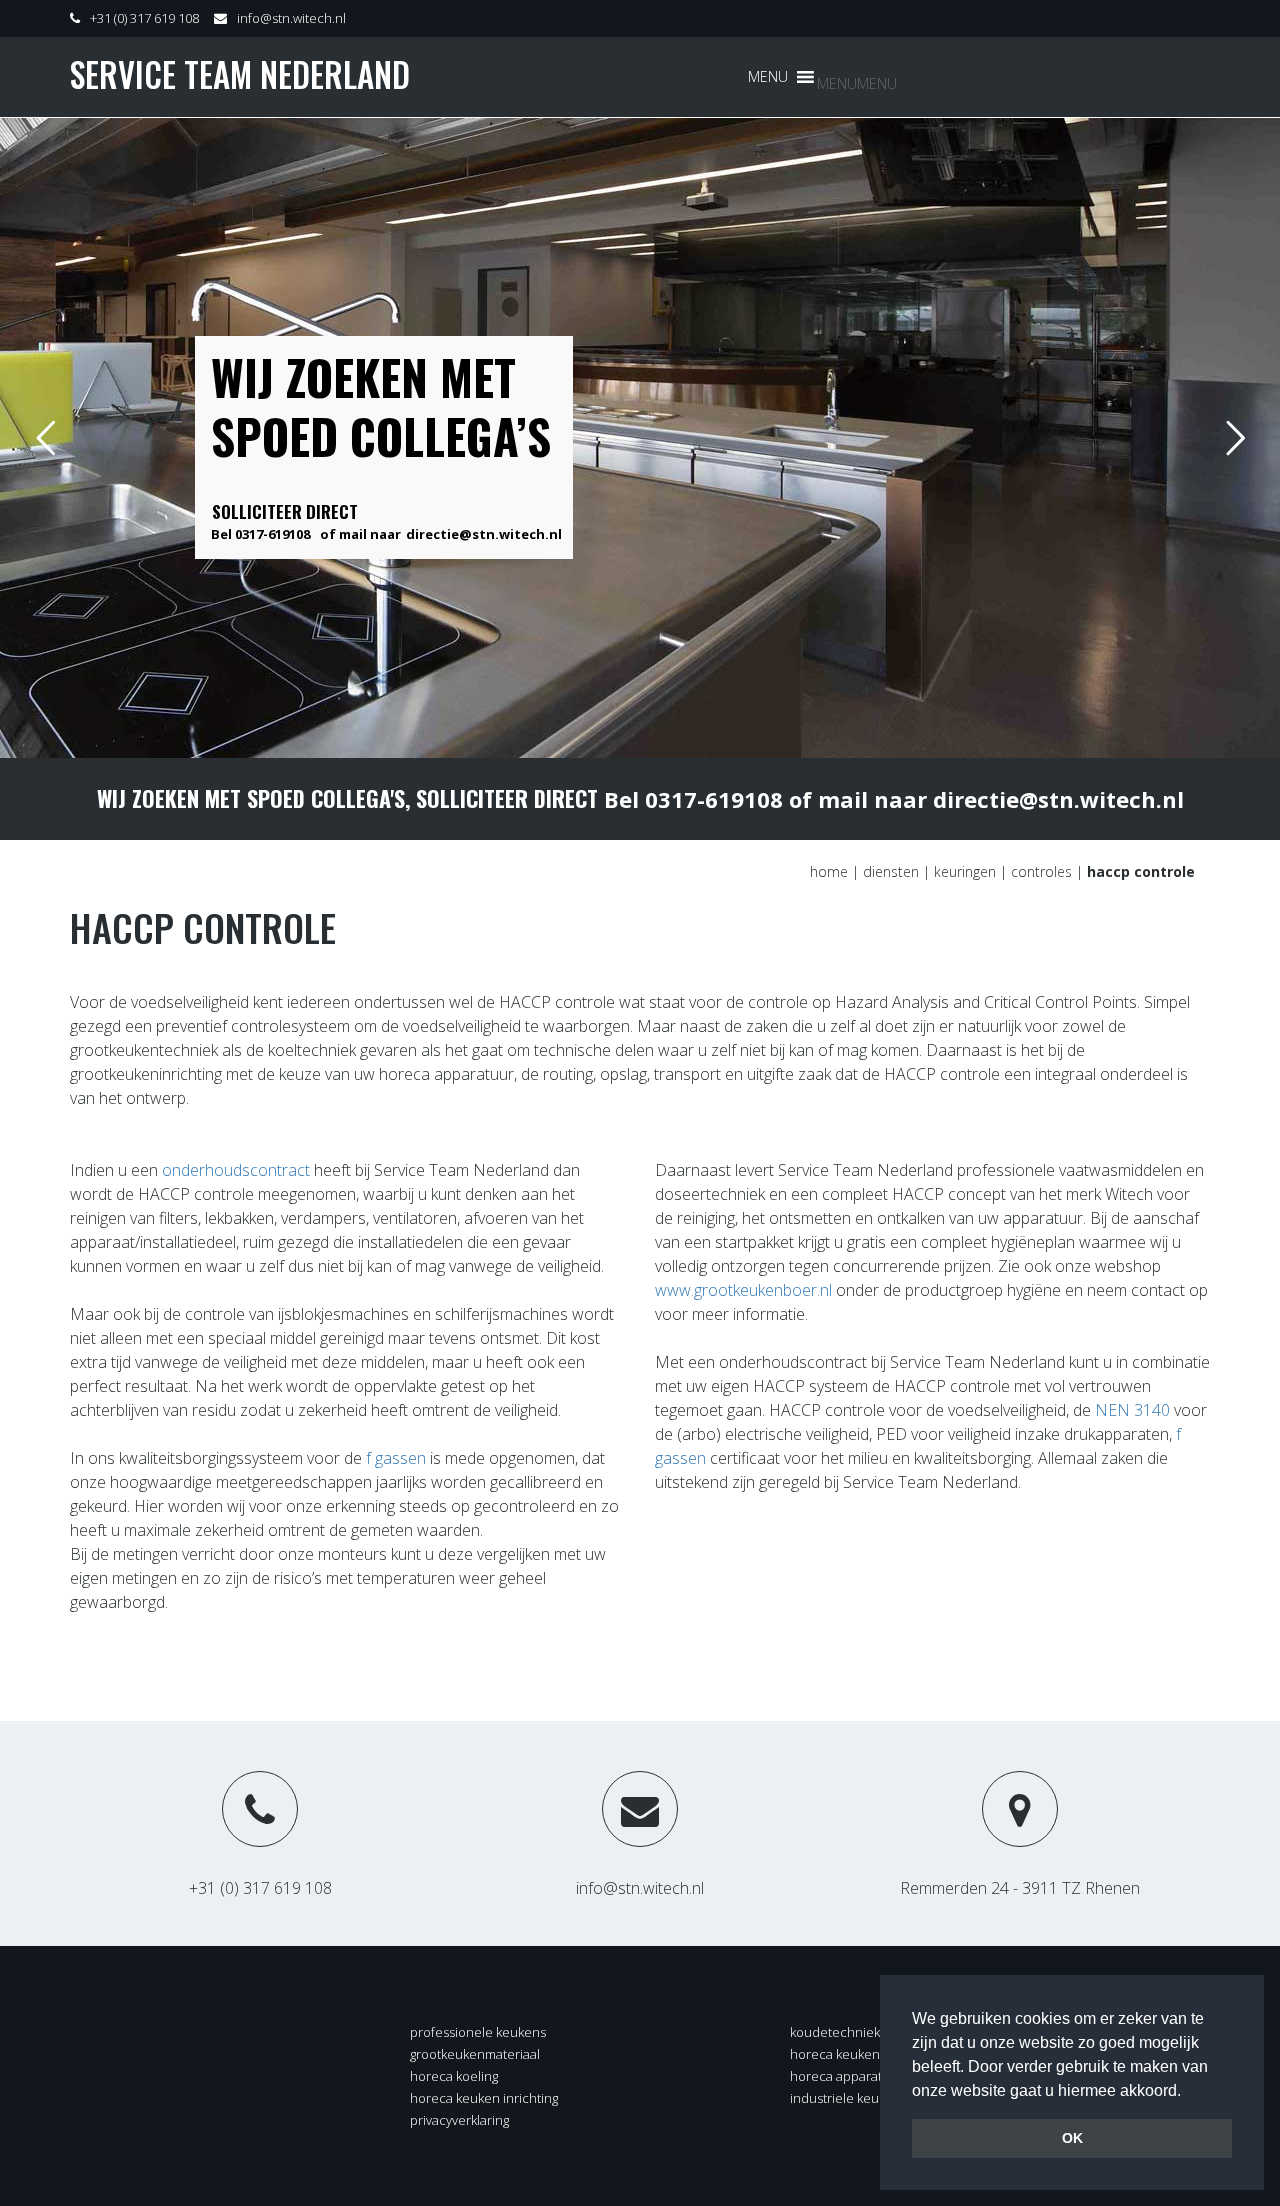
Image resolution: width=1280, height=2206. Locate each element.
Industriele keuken (845, 2098)
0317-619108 (714, 799)
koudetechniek (835, 2032)
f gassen (394, 1458)
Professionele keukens (478, 2032)
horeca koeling (454, 2076)
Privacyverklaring (459, 2120)
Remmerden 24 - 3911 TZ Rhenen (1020, 1888)
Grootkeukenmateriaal (475, 2054)
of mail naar (360, 534)
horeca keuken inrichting (484, 2098)
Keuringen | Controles (1003, 871)
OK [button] (1072, 2138)
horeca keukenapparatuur (868, 2054)
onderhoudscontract (236, 1170)
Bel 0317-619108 (260, 534)
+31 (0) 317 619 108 (144, 18)
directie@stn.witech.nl (484, 534)
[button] (857, 83)
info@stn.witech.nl (291, 18)
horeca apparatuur (846, 2076)
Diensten (891, 871)
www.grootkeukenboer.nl (743, 1290)
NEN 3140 (1132, 1410)
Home (829, 871)
